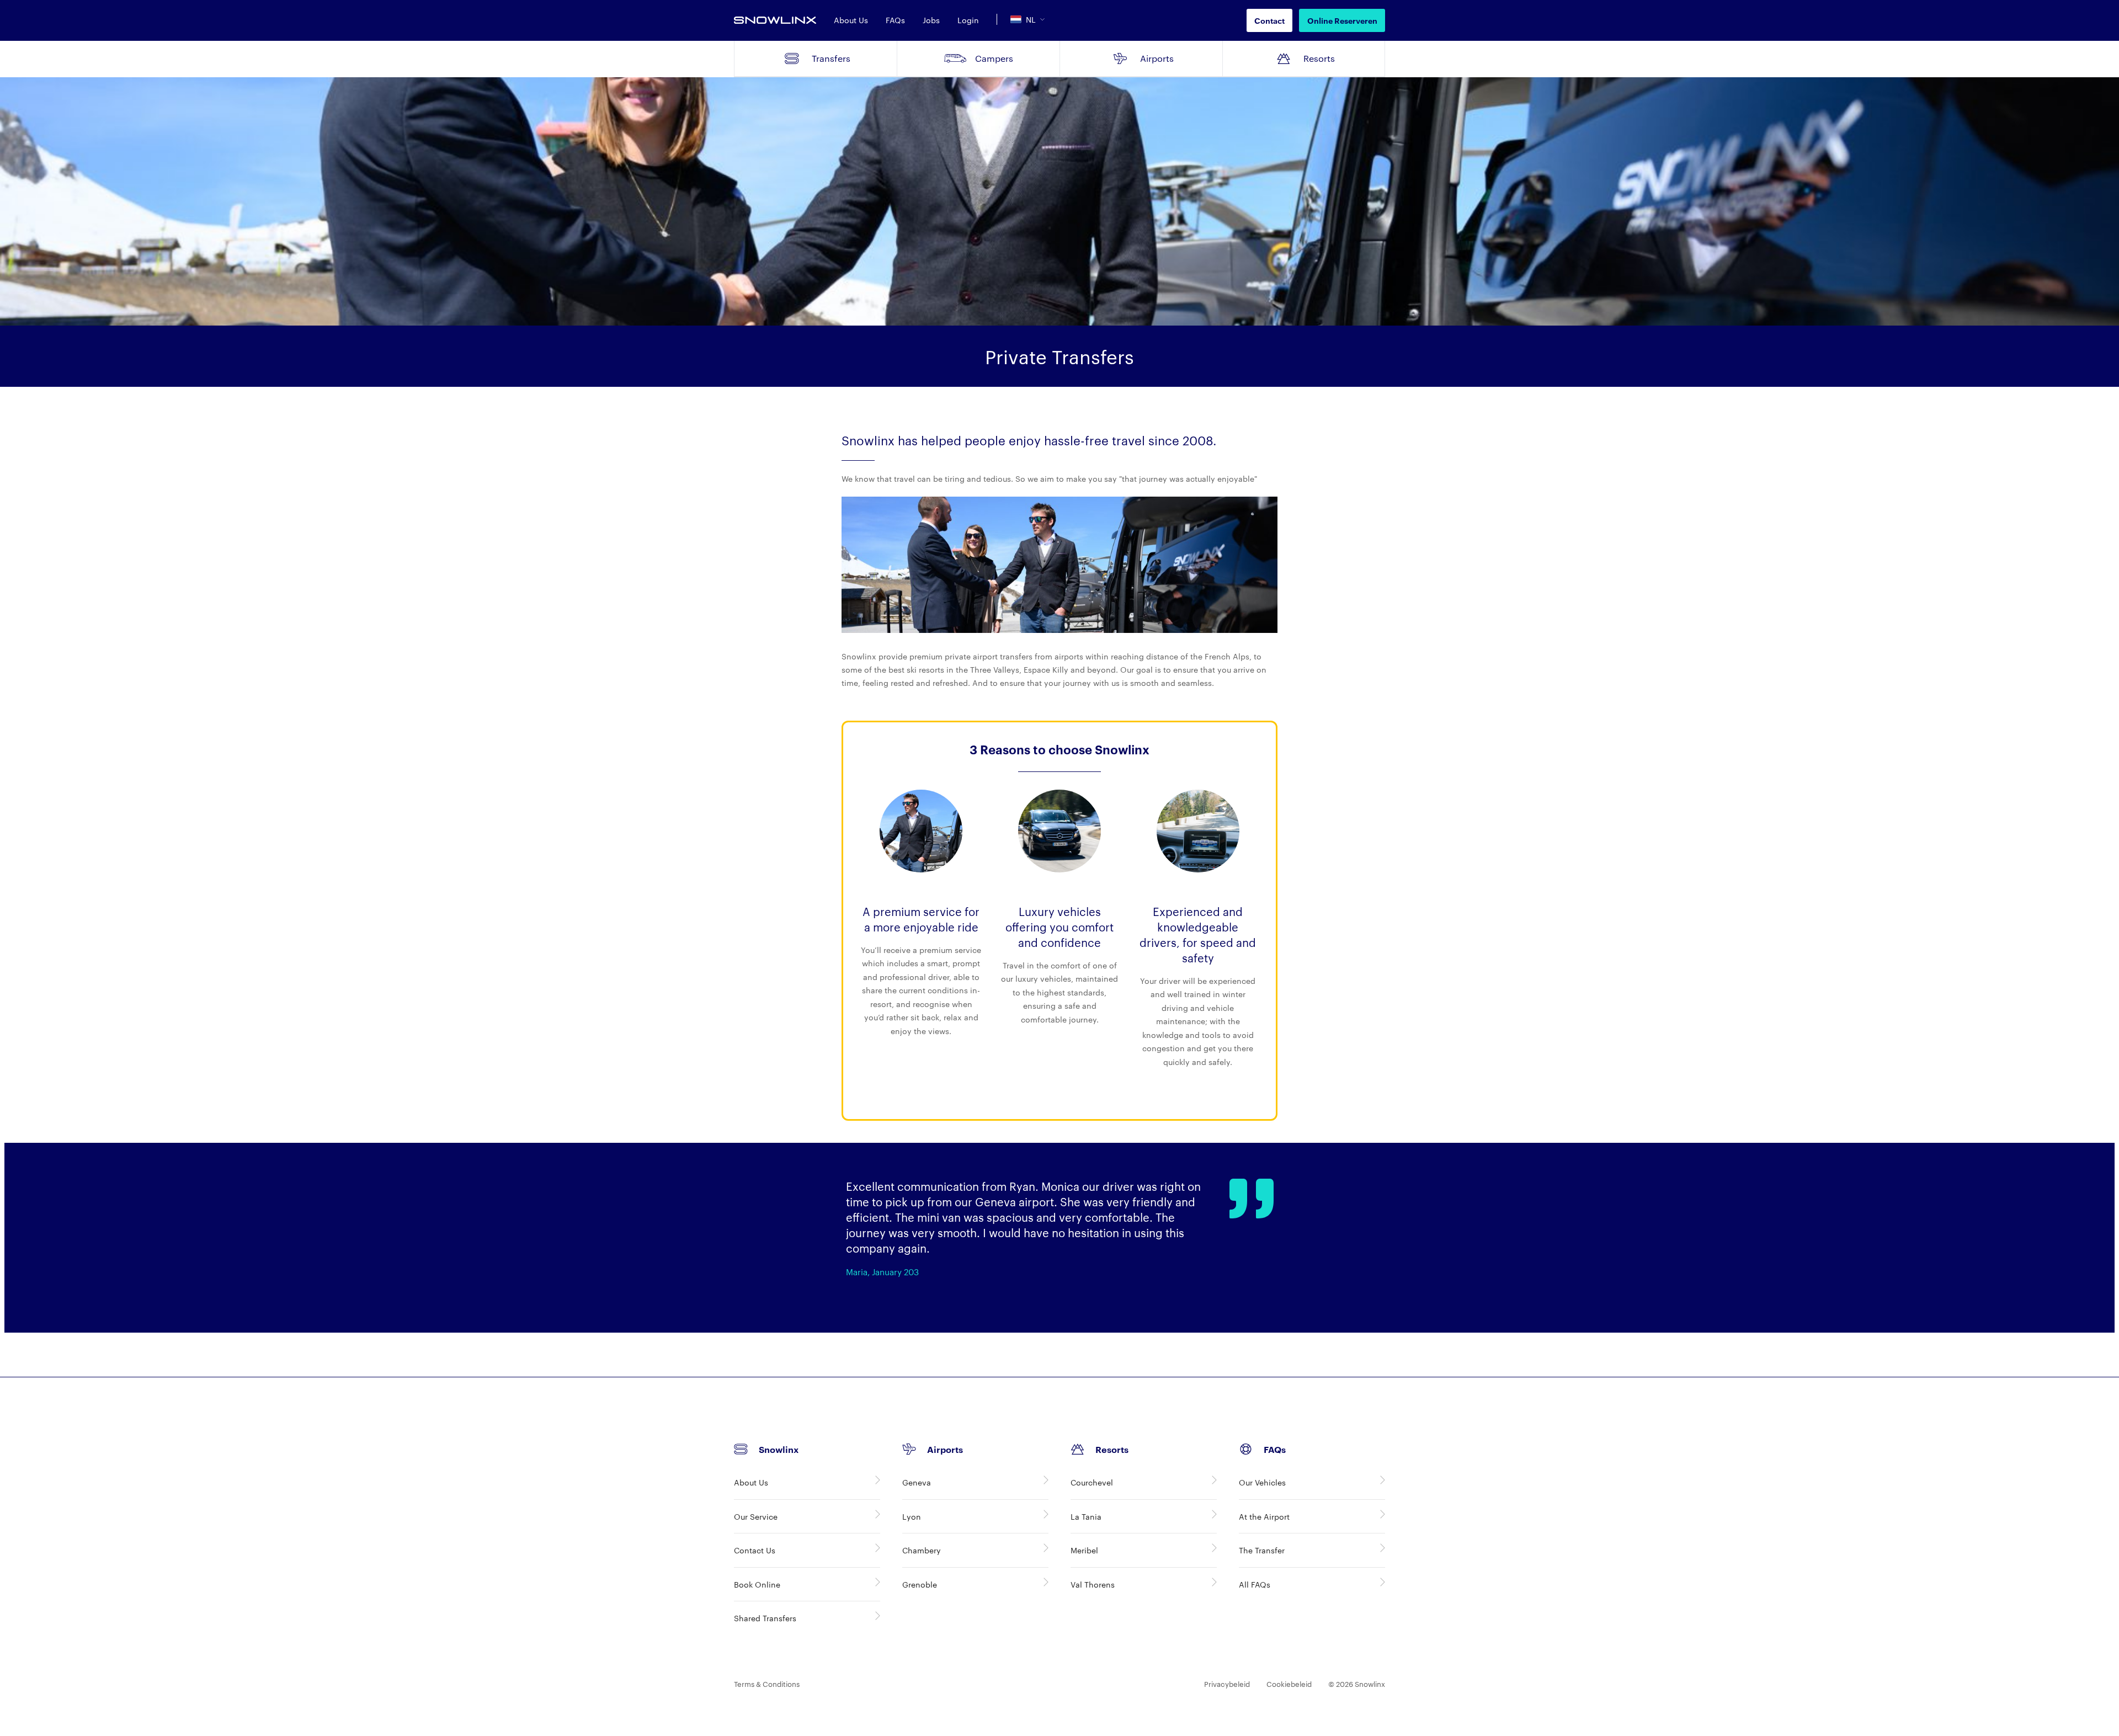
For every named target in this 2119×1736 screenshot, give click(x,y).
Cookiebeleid (1289, 1684)
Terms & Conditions (767, 1684)
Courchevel (1092, 1482)
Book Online (757, 1584)
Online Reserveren (1342, 20)
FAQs (895, 20)
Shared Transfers (765, 1618)
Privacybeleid (1227, 1684)
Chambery (922, 1550)
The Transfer (1262, 1550)
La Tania (1086, 1516)
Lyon (912, 1516)
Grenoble (920, 1584)
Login (968, 20)
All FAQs (1255, 1584)
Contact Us (755, 1550)
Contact (1269, 20)
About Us (851, 20)
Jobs (931, 20)
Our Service (756, 1516)
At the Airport (1264, 1516)
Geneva (917, 1482)
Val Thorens (1093, 1584)
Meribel (1084, 1550)
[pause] (2109, 1327)
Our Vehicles (1262, 1482)
